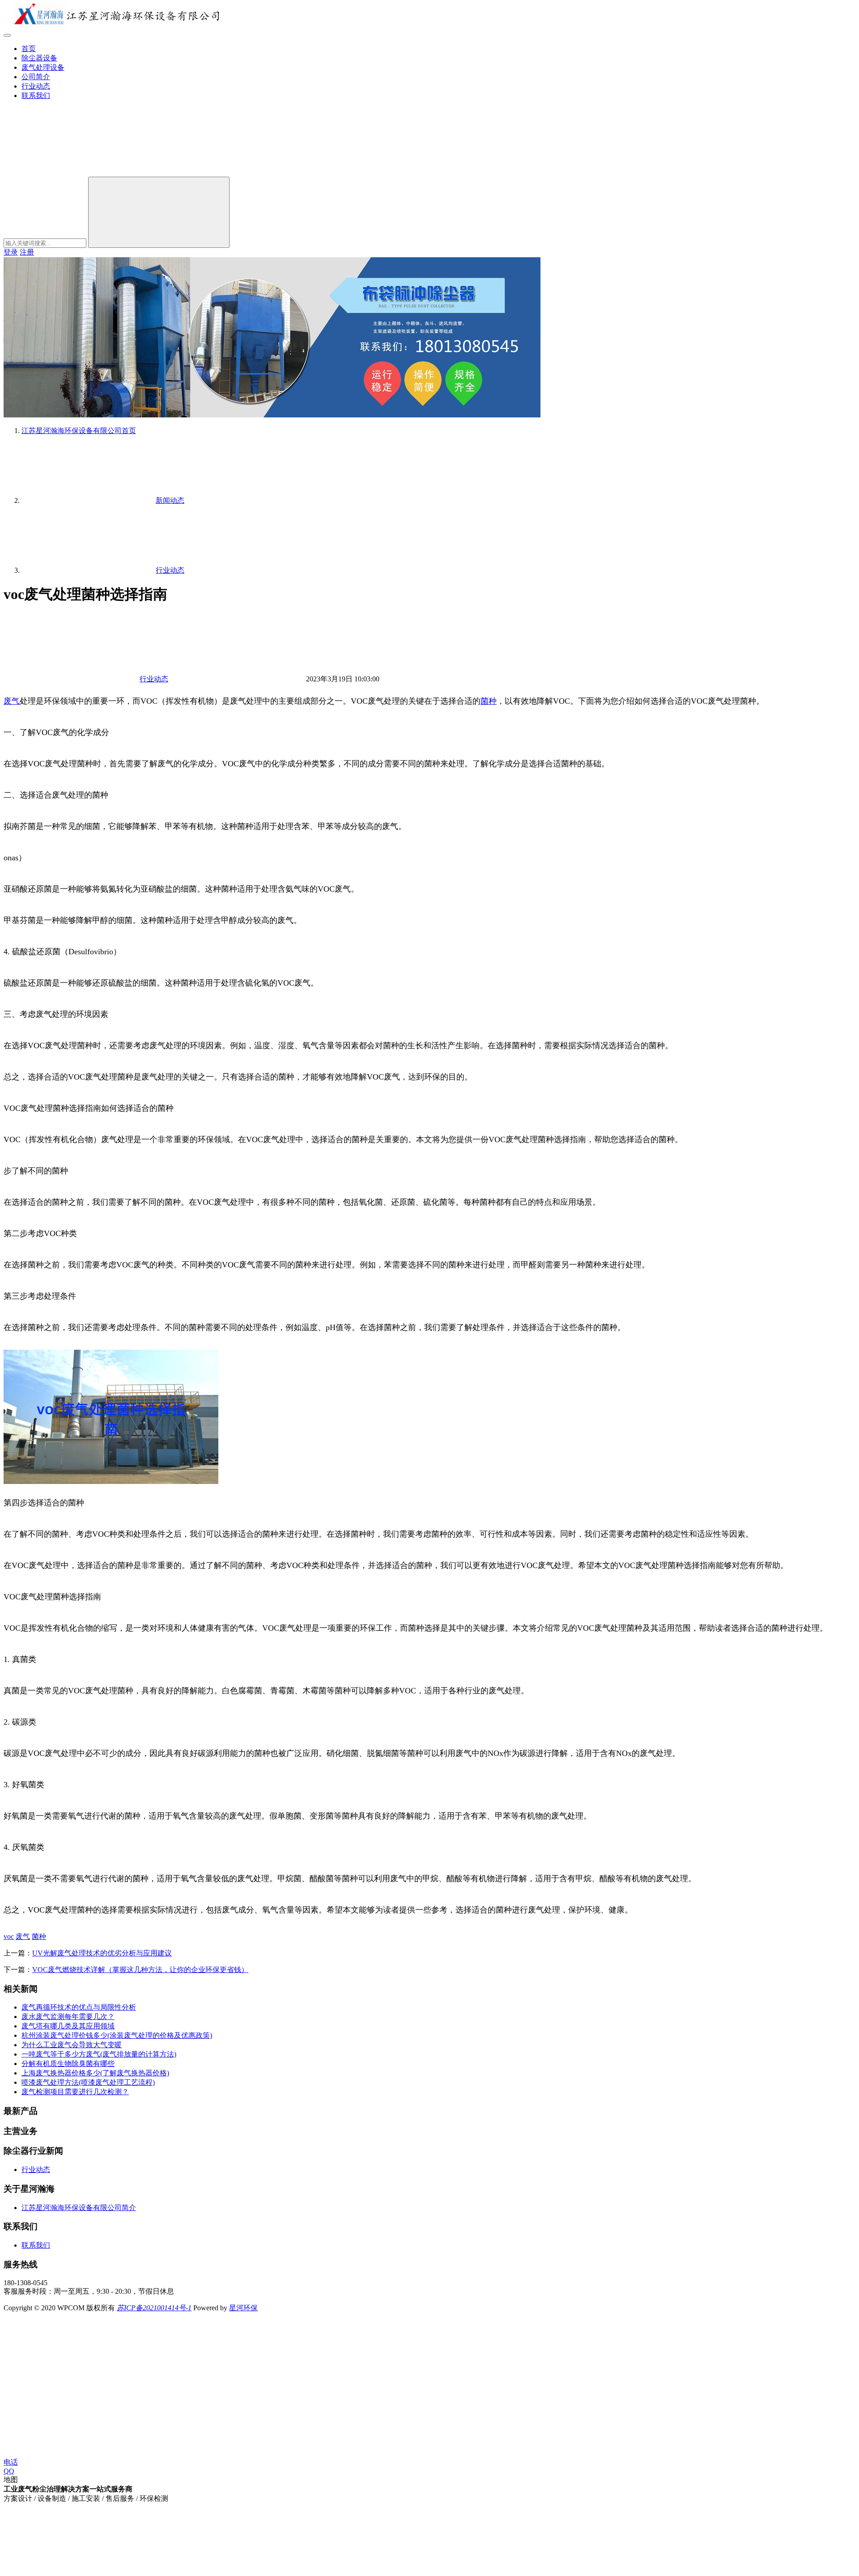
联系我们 (36, 96)
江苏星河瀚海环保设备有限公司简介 (79, 2208)
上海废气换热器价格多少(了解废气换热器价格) (95, 2073)
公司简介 (36, 77)
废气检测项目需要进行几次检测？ (75, 2092)
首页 (29, 49)
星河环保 (243, 2308)
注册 (27, 252)
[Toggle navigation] (7, 35)
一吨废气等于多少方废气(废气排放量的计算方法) (99, 2054)
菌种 (489, 701)
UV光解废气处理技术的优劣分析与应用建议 (102, 1953)
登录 (11, 252)
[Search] (159, 212)
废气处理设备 (43, 67)
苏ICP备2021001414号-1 (154, 2308)
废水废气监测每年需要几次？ (68, 2017)
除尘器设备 (39, 58)
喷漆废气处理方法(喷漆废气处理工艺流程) (88, 2082)
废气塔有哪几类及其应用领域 (68, 2026)
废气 (12, 701)
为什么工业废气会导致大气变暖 (72, 2045)
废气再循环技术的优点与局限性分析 (79, 2007)
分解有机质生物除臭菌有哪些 (68, 2064)
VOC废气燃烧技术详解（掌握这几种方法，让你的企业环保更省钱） (140, 1970)
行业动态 (36, 86)
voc (9, 1936)
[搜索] (71, 172)
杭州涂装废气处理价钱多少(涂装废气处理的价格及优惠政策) (117, 2035)
